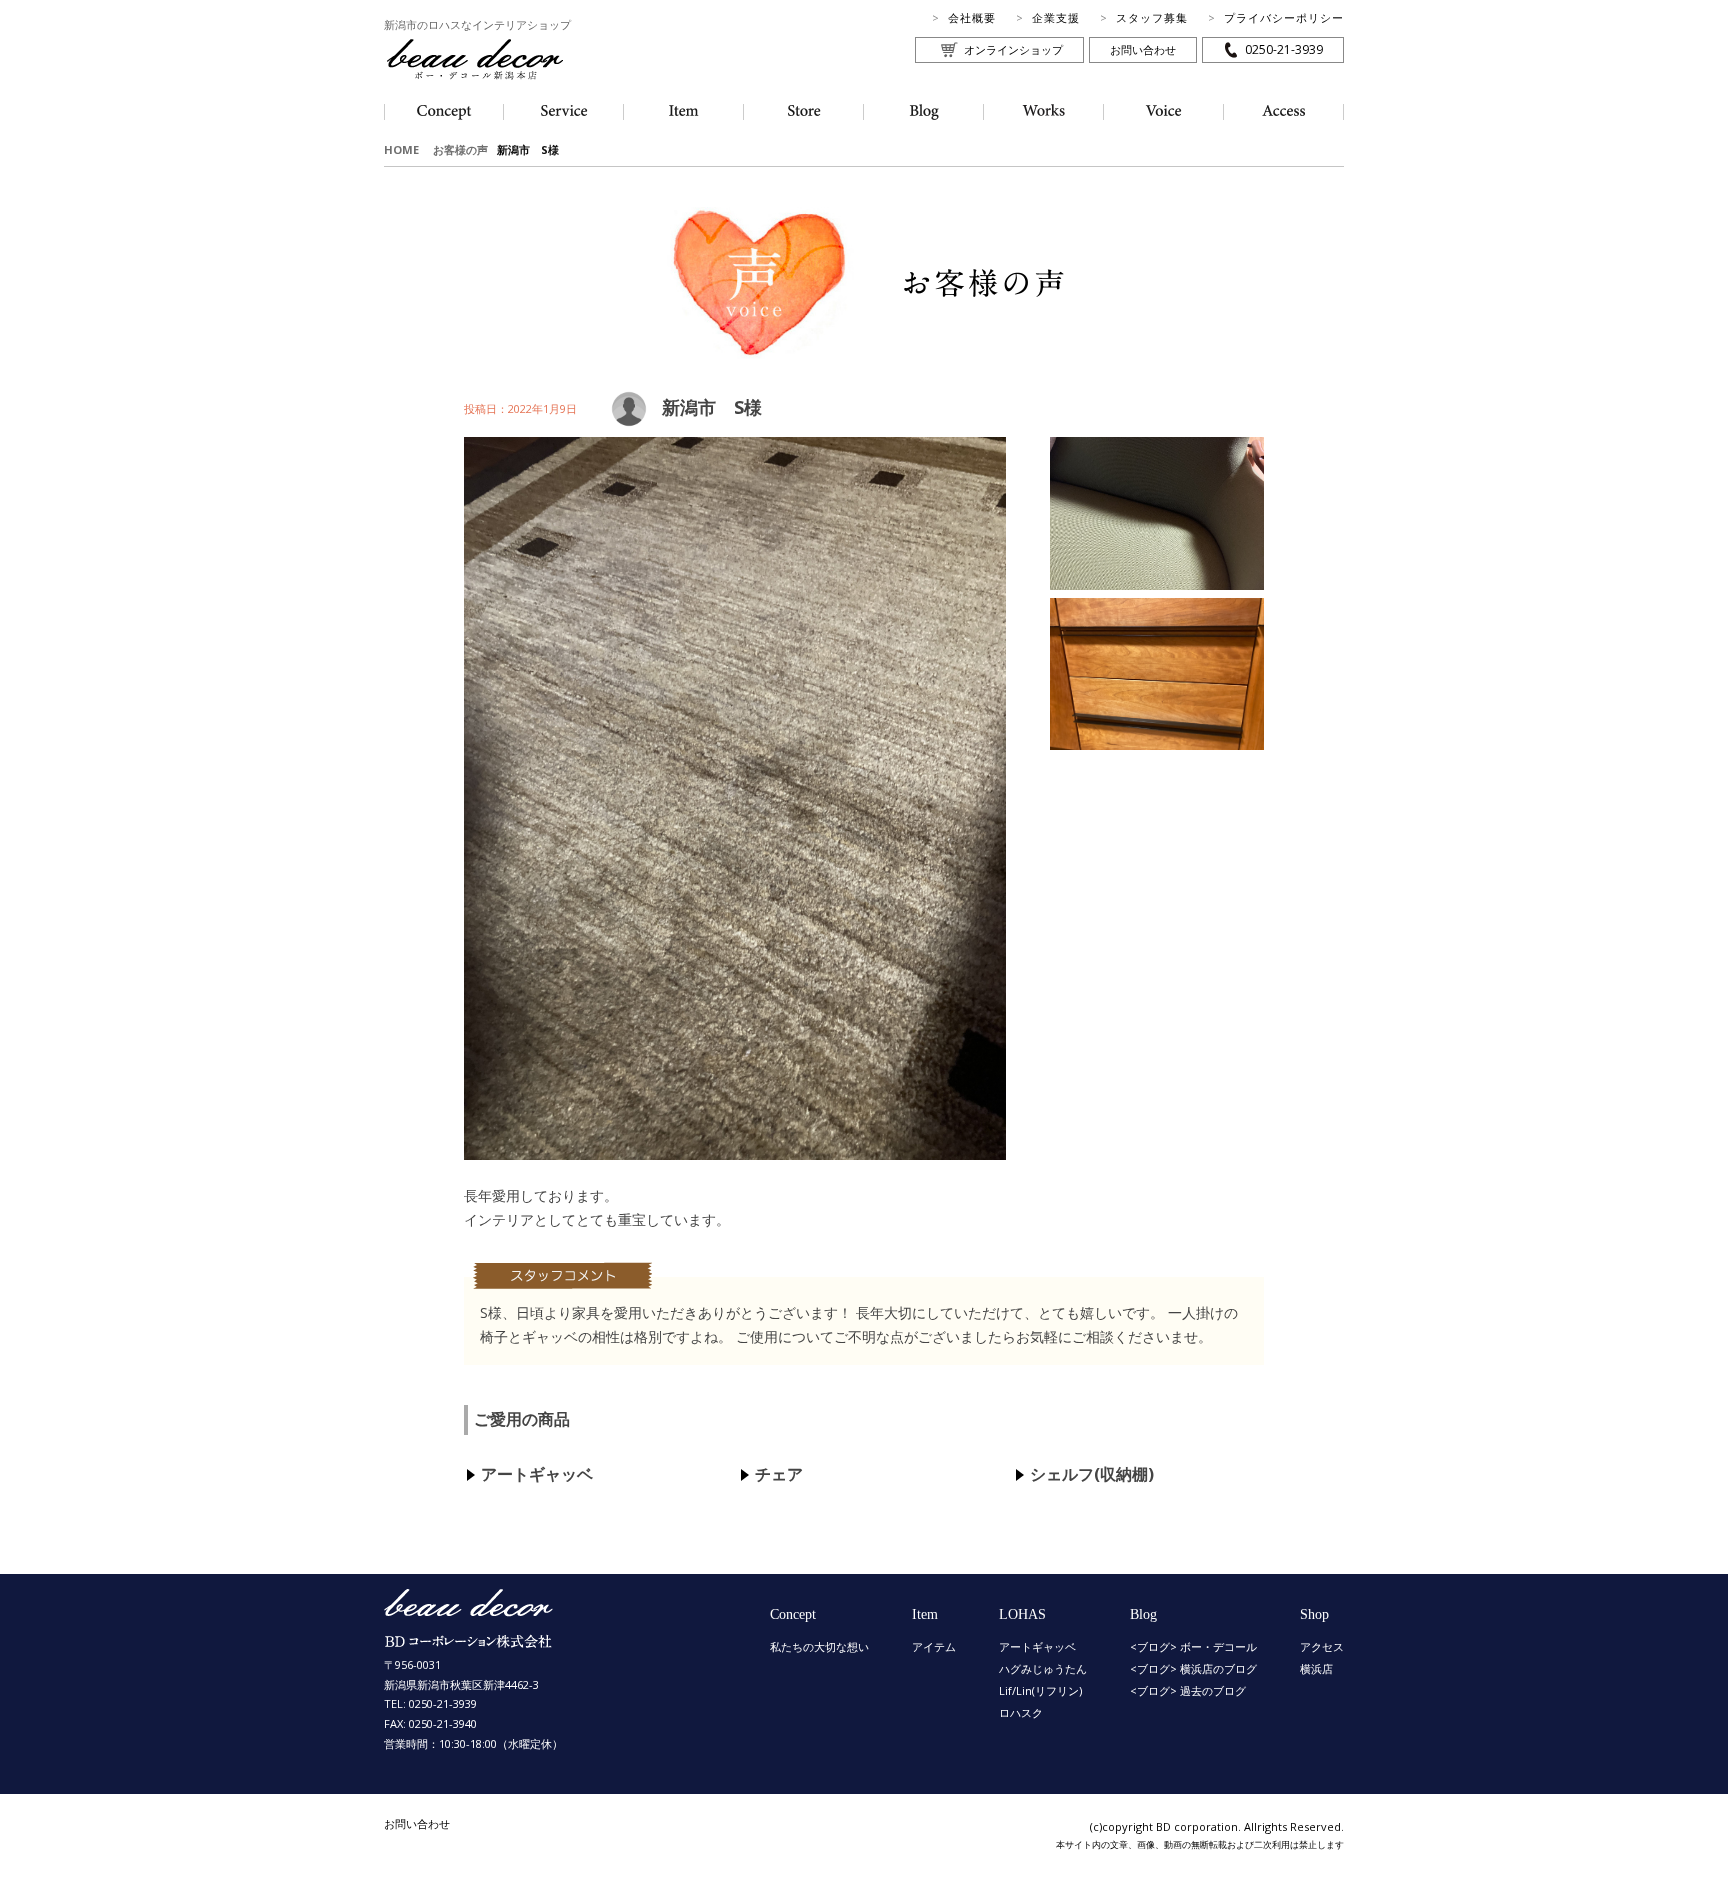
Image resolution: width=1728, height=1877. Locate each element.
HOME (401, 149)
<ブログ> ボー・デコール (1193, 1646)
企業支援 (1056, 17)
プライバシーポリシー (1284, 17)
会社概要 (972, 17)
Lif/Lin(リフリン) (1040, 1690)
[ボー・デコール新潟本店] (469, 1638)
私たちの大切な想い (819, 1646)
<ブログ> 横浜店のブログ (1193, 1668)
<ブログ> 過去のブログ (1188, 1690)
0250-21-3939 (1284, 49)
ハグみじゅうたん (1043, 1668)
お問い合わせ (1143, 49)
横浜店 (1316, 1668)
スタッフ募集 (1152, 17)
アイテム (934, 1646)
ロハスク (1021, 1712)
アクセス (1322, 1646)
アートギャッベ (1037, 1646)
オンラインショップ (1013, 49)
